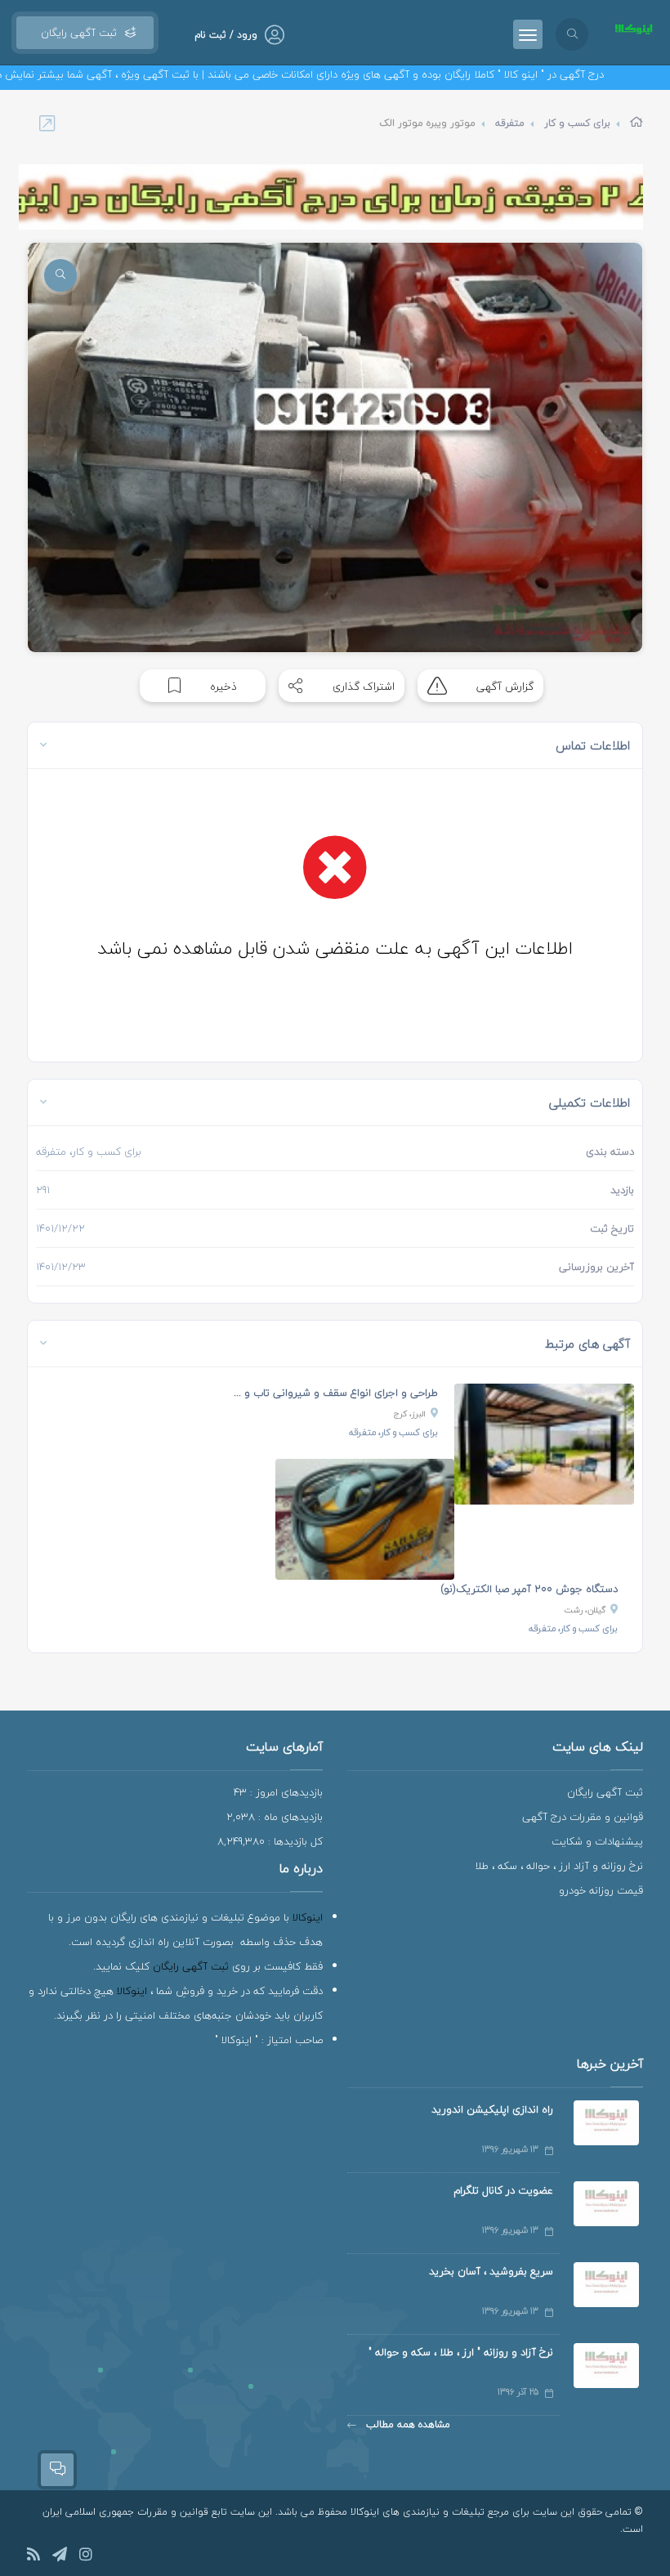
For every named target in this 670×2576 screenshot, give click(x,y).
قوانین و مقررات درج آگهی (583, 1817)
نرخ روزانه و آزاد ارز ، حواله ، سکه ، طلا (559, 1866)
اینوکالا (308, 1917)
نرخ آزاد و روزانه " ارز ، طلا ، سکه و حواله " (461, 2352)
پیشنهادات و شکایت (597, 1841)
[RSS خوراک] (33, 2557)
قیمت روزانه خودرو (601, 1890)
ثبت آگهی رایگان (76, 33)
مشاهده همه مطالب (406, 2424)
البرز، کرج (410, 1413)
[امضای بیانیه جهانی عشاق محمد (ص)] (331, 197)
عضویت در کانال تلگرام (503, 2190)
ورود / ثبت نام (226, 35)
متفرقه (510, 123)
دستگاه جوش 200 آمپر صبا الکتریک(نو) (529, 1589)
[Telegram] (60, 2557)
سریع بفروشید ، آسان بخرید (491, 2271)
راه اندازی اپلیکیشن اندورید (492, 2109)
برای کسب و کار (577, 123)
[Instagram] (86, 2557)
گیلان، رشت (585, 1610)
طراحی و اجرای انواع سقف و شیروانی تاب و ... (336, 1393)
